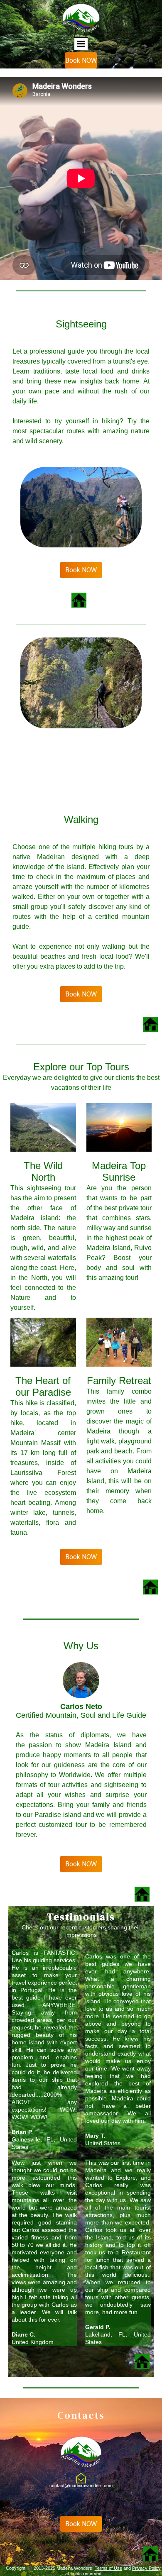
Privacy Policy (146, 2568)
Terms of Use (108, 2568)
